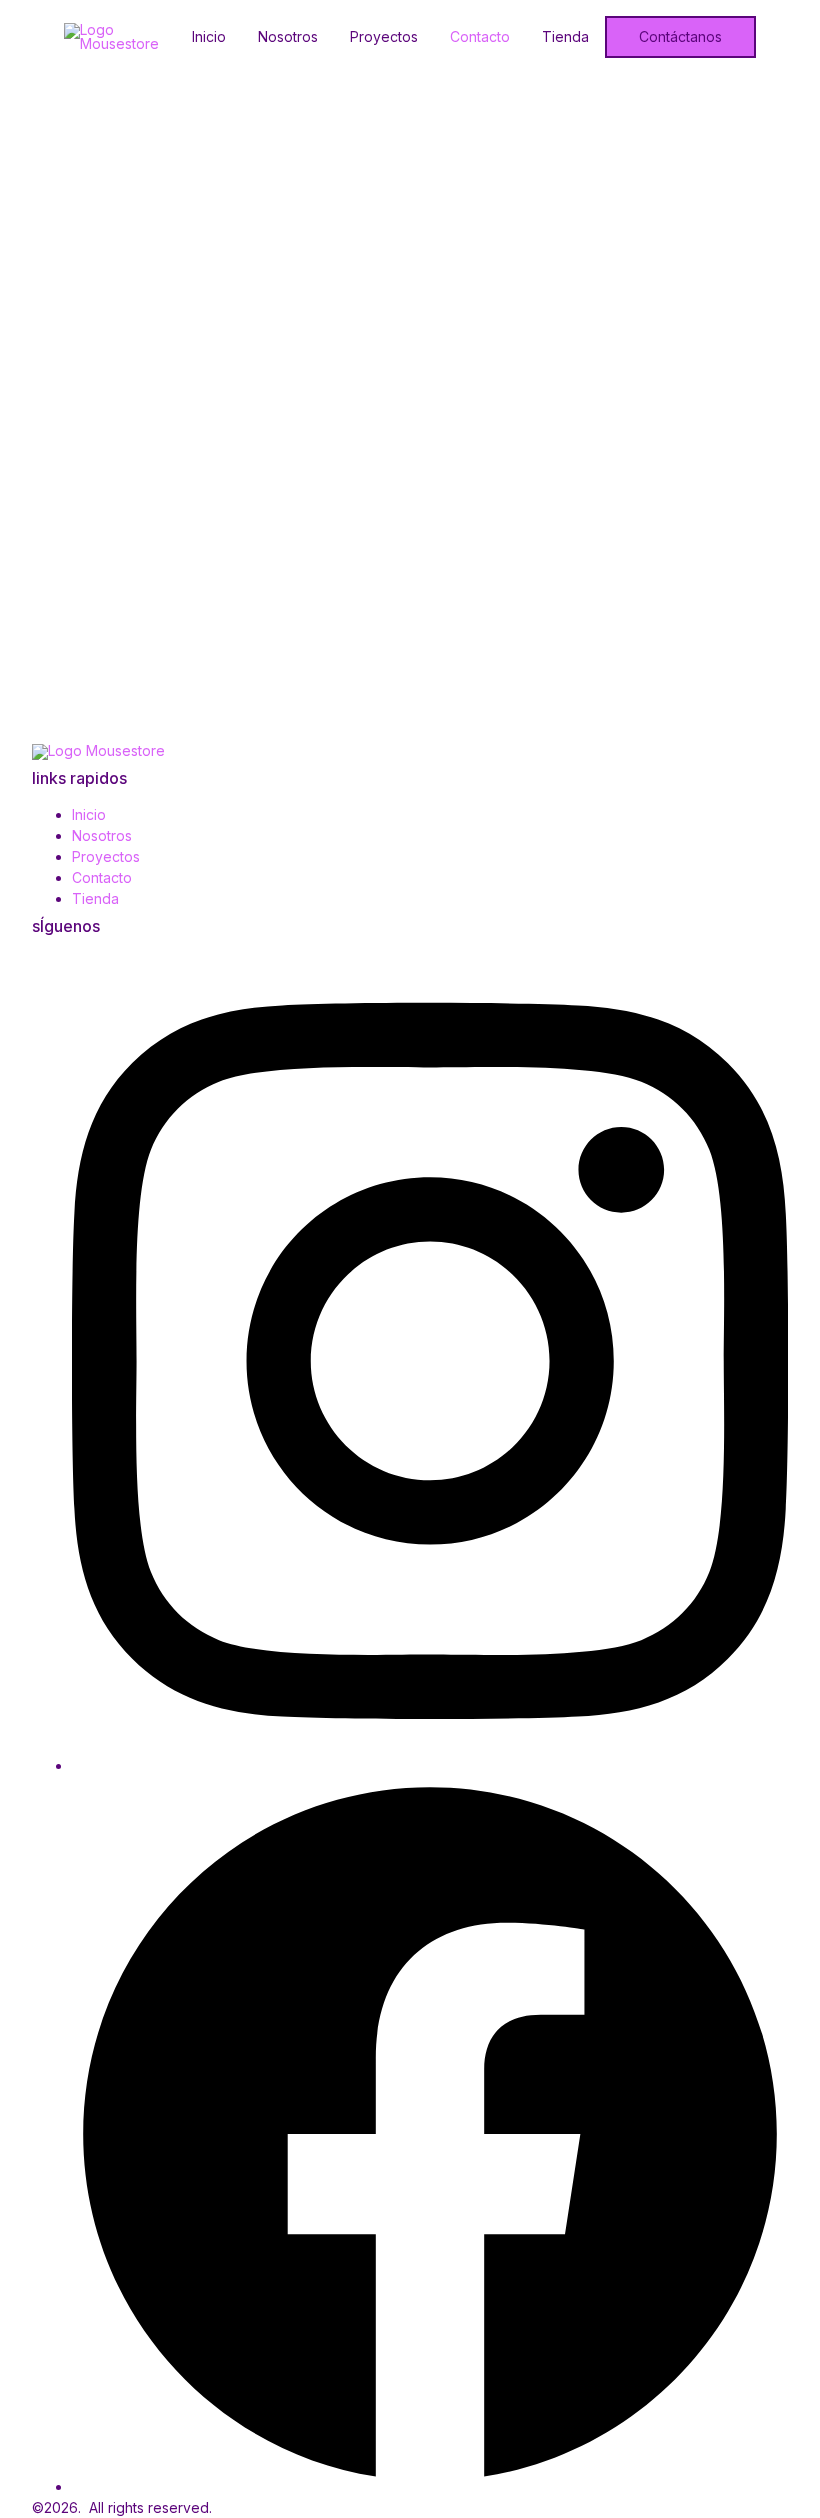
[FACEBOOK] (430, 2486)
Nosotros (288, 37)
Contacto (480, 37)
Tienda (565, 37)
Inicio (209, 37)
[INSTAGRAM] (430, 1765)
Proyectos (384, 37)
